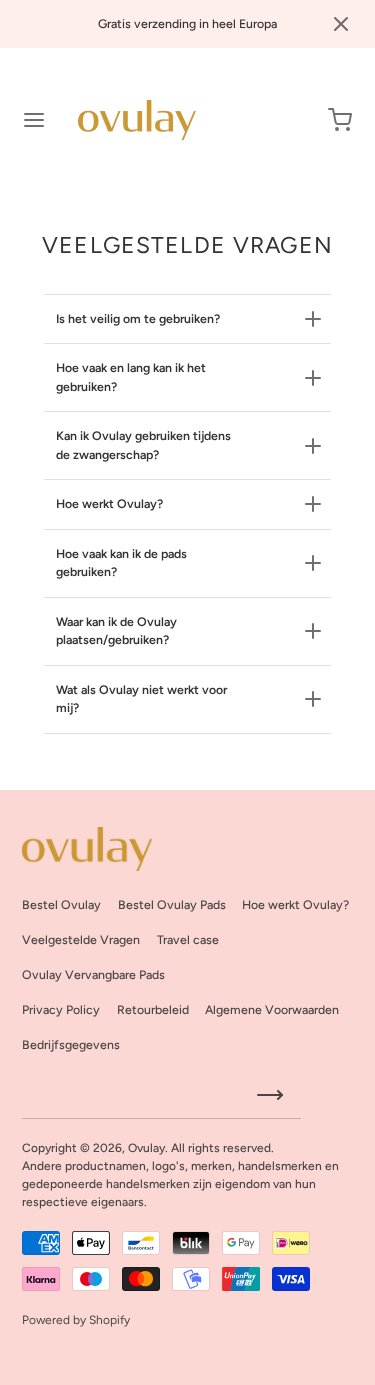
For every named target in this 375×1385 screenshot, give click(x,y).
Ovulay (146, 1148)
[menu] (34, 120)
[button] (341, 24)
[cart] (341, 120)
